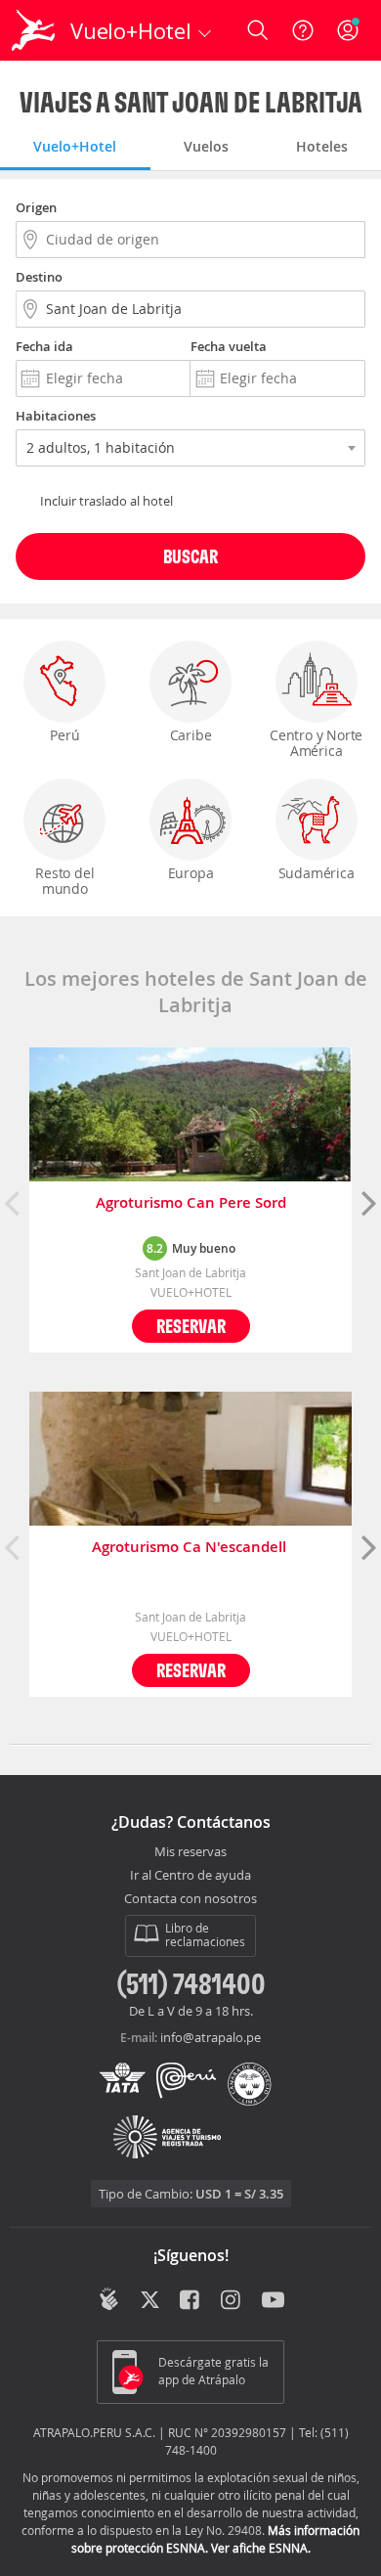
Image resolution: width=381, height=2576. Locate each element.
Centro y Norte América (316, 743)
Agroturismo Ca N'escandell (191, 1548)
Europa (191, 873)
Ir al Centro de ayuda (190, 1876)
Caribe (191, 735)
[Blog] (109, 2299)
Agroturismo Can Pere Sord (191, 1203)
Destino (39, 277)
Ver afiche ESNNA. (261, 2548)
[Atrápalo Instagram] (232, 2301)
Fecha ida (44, 346)
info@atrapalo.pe (211, 2037)
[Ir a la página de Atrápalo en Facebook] (191, 2301)
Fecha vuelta (229, 346)
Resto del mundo (64, 881)
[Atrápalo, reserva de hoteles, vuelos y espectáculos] (33, 30)
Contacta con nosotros (190, 1899)
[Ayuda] (303, 30)
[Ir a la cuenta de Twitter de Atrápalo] (150, 2301)
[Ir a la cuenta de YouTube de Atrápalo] (273, 2301)
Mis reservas (190, 1852)
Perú (64, 735)
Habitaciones (56, 416)
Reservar (191, 1326)
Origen (36, 207)
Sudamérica (317, 873)
